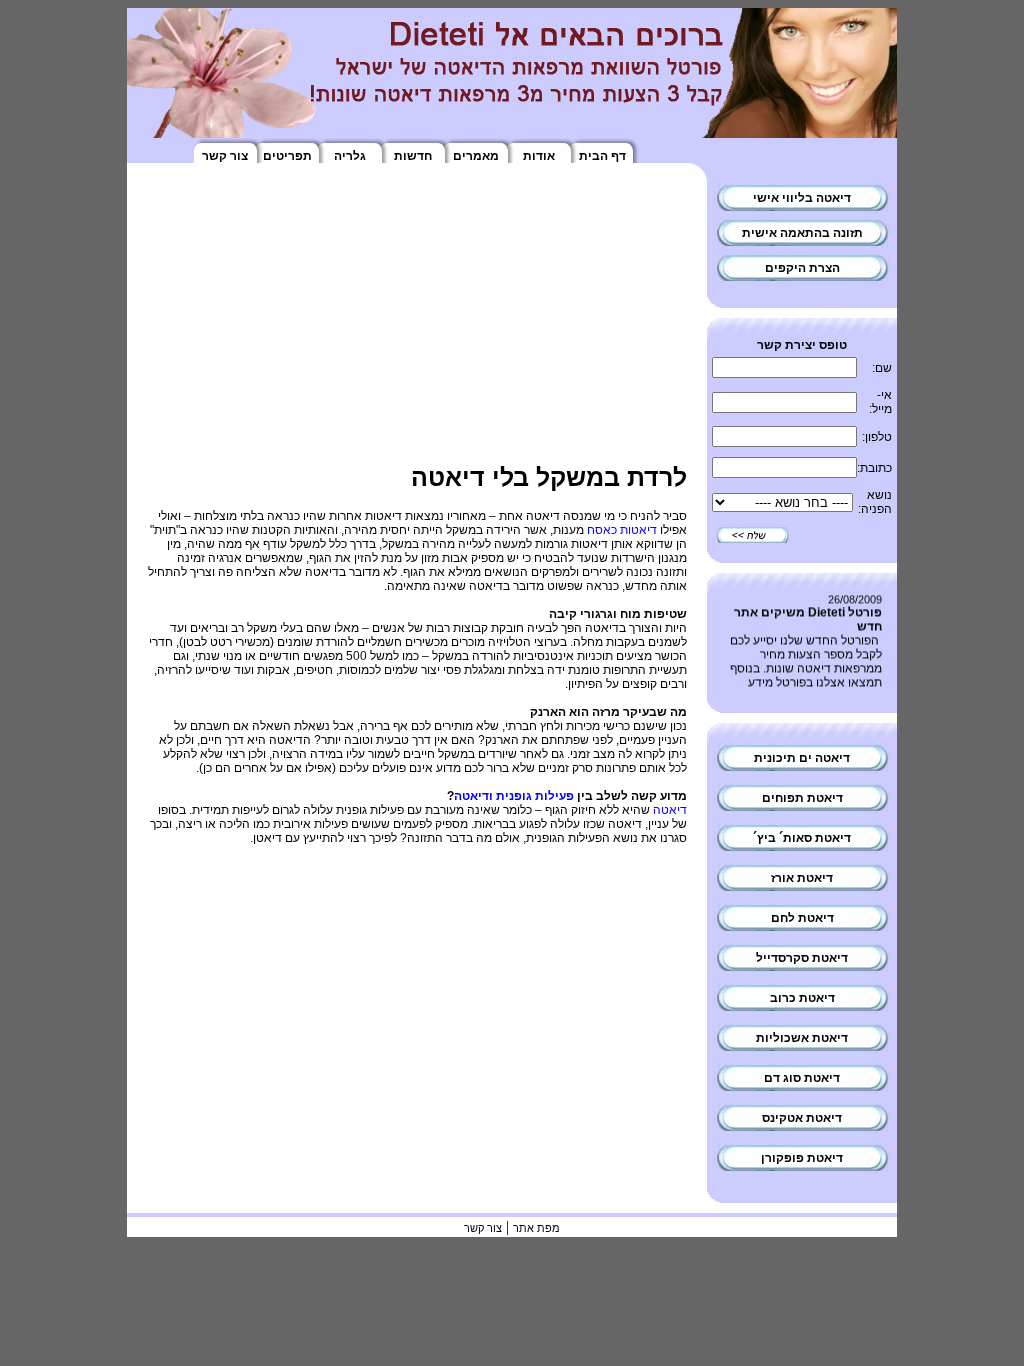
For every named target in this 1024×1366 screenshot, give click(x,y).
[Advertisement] (417, 323)
